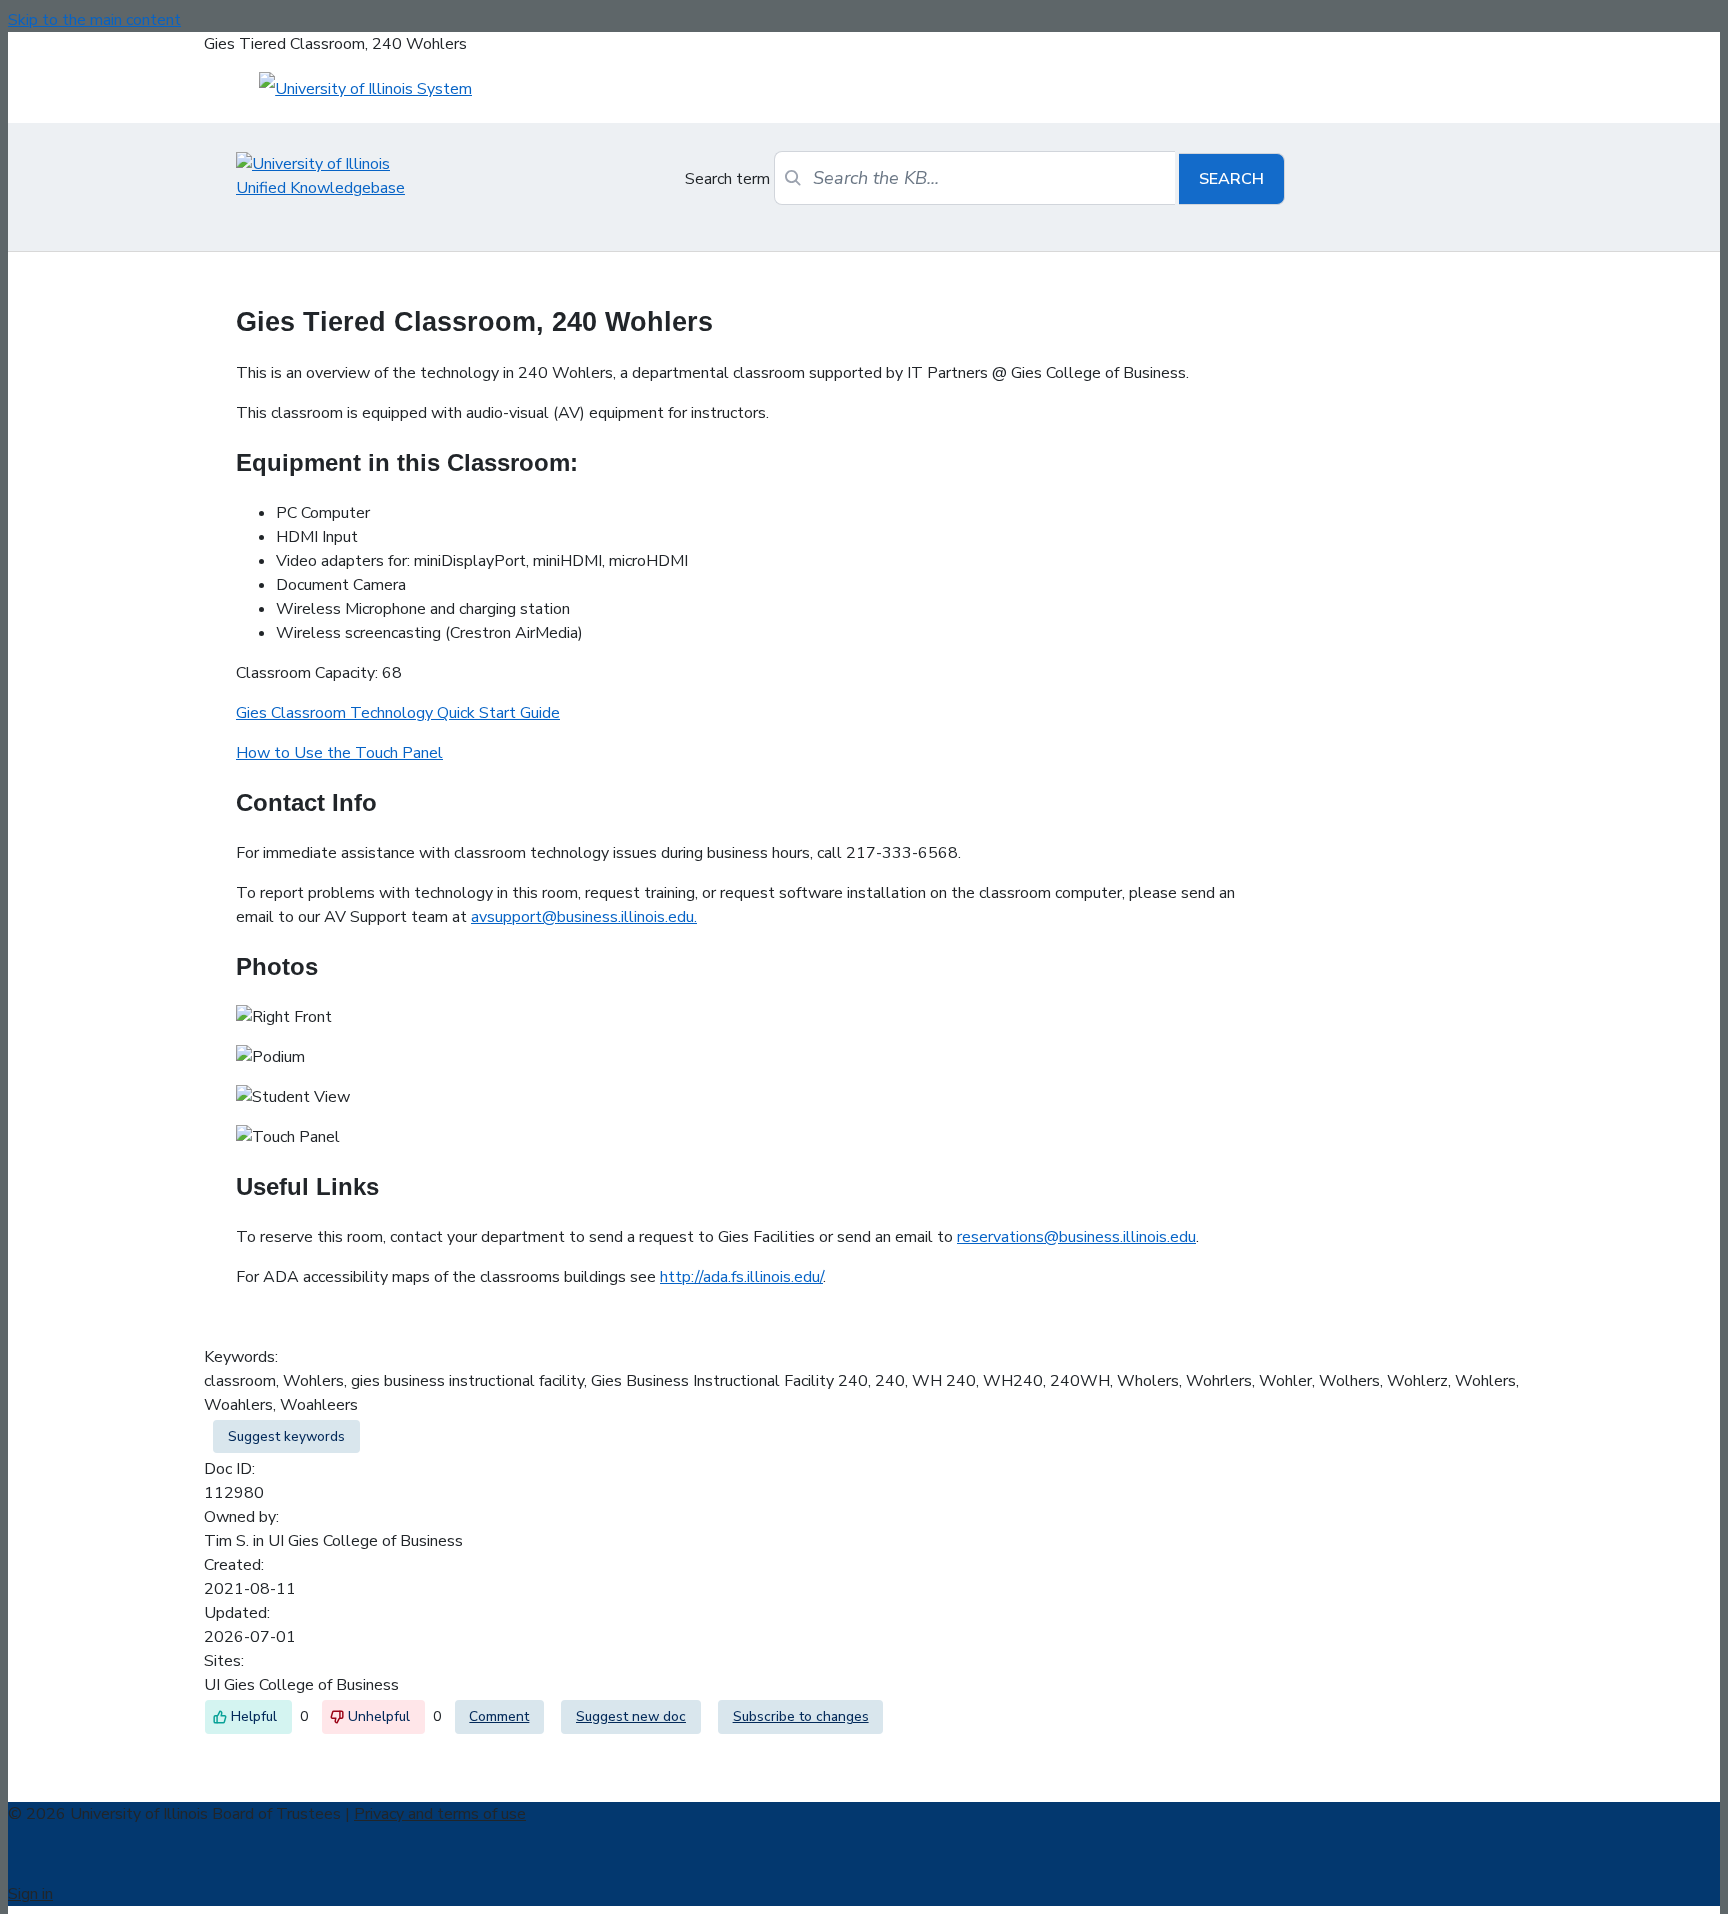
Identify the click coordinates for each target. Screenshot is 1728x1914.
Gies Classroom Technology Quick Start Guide (398, 713)
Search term (727, 179)
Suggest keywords (286, 1436)
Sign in (30, 1894)
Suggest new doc (631, 1716)
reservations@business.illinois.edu (1076, 1237)
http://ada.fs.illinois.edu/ (741, 1277)
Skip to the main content (94, 20)
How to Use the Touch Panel (339, 753)
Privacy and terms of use (440, 1814)
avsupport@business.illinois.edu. (584, 917)
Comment (499, 1716)
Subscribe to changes (801, 1716)
